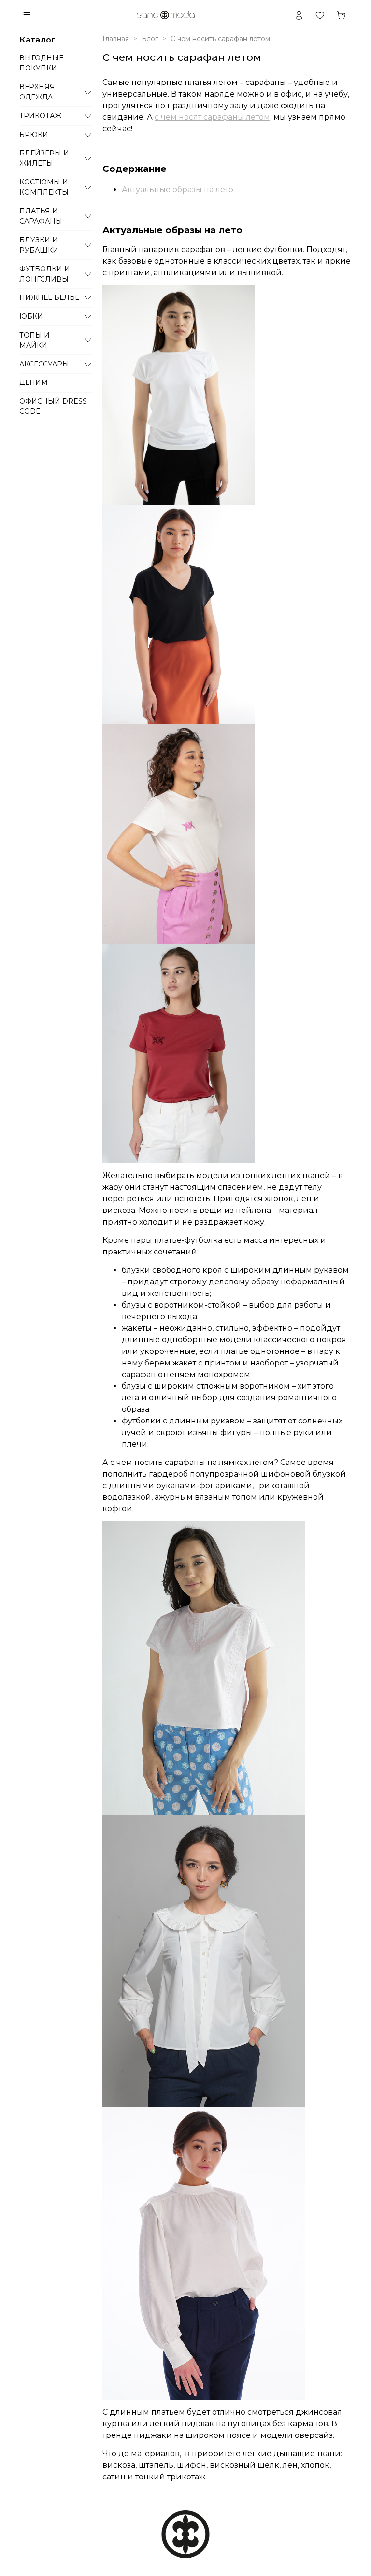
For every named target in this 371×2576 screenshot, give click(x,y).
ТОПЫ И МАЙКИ (35, 340)
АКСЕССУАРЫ (44, 364)
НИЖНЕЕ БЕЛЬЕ (49, 297)
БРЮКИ (34, 135)
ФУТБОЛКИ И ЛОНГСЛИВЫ (45, 274)
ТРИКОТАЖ (40, 116)
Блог (150, 39)
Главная (116, 39)
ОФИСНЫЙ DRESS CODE (53, 406)
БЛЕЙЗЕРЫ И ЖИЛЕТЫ (44, 158)
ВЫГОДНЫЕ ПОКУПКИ (41, 63)
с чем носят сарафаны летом (212, 117)
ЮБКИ (31, 316)
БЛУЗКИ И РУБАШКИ (39, 245)
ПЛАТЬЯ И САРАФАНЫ (41, 216)
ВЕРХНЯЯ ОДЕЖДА (37, 92)
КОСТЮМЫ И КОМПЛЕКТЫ (44, 187)
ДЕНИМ (34, 382)
